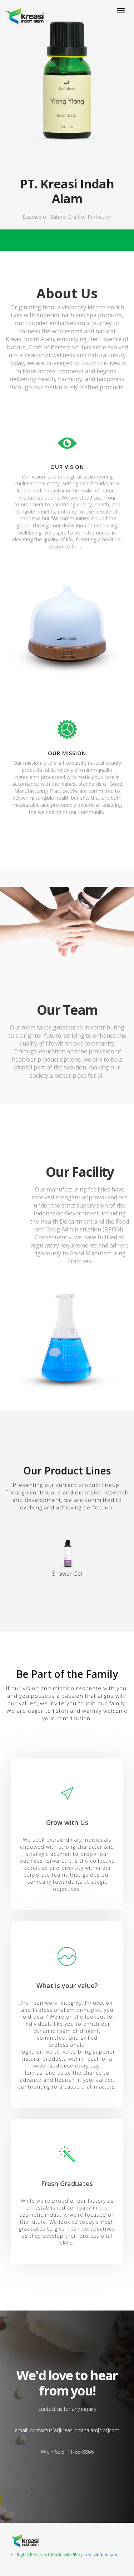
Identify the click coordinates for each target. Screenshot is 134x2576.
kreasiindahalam (100, 2555)
